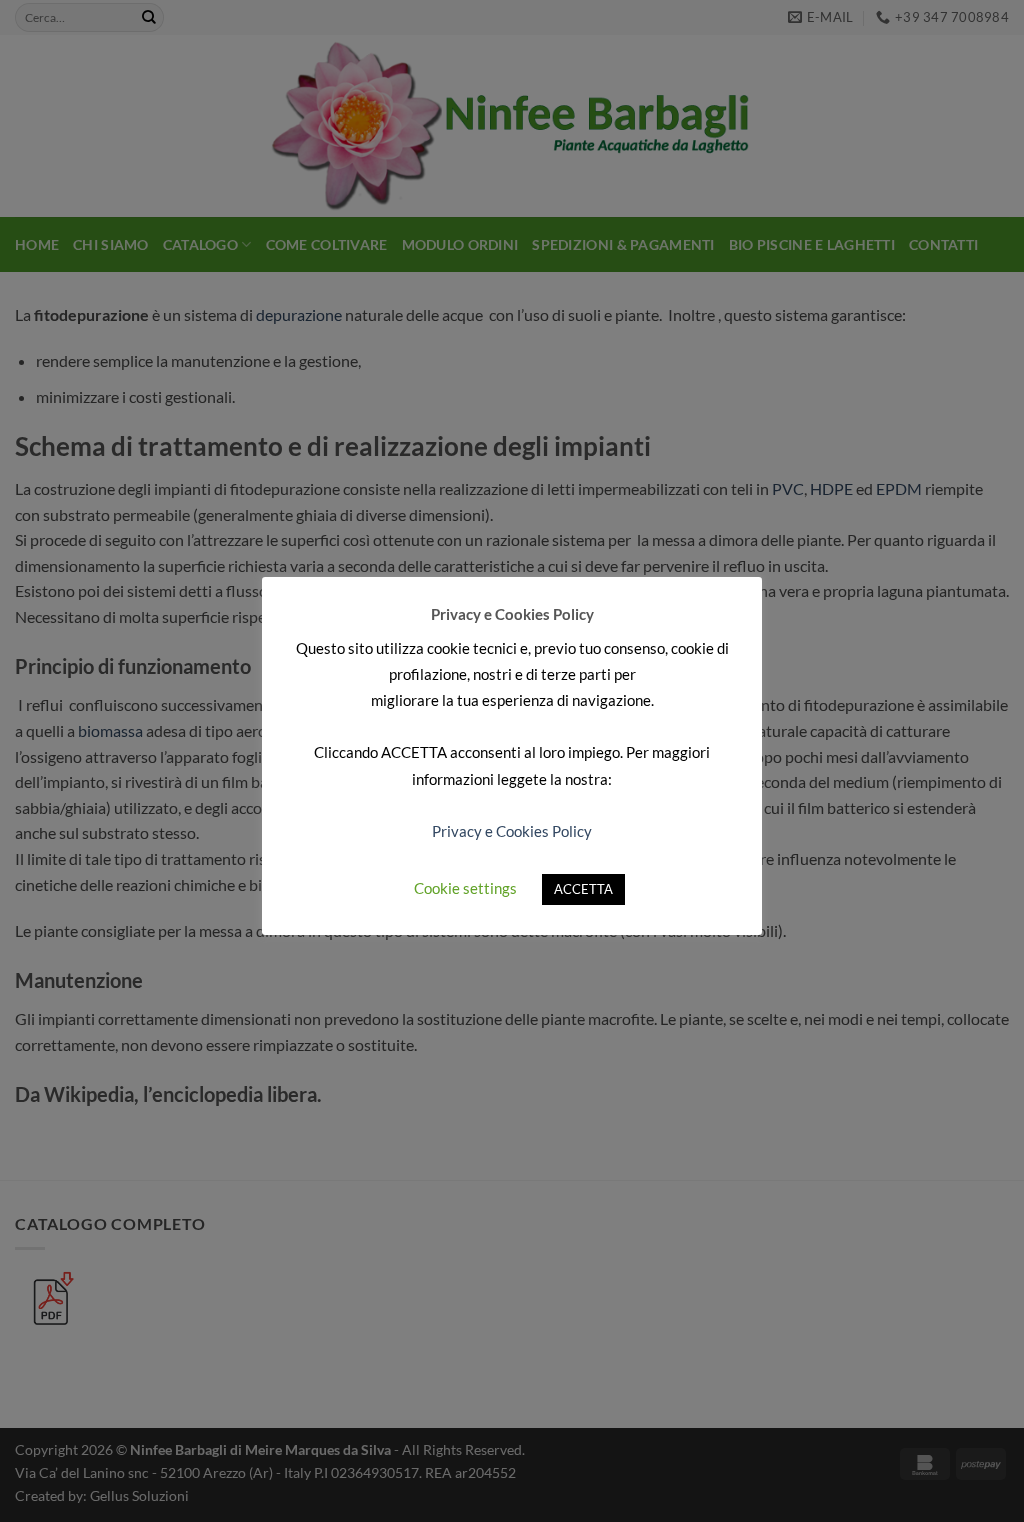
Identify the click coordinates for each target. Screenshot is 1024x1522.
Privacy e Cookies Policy (512, 831)
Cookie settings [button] (465, 888)
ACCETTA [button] (583, 889)
